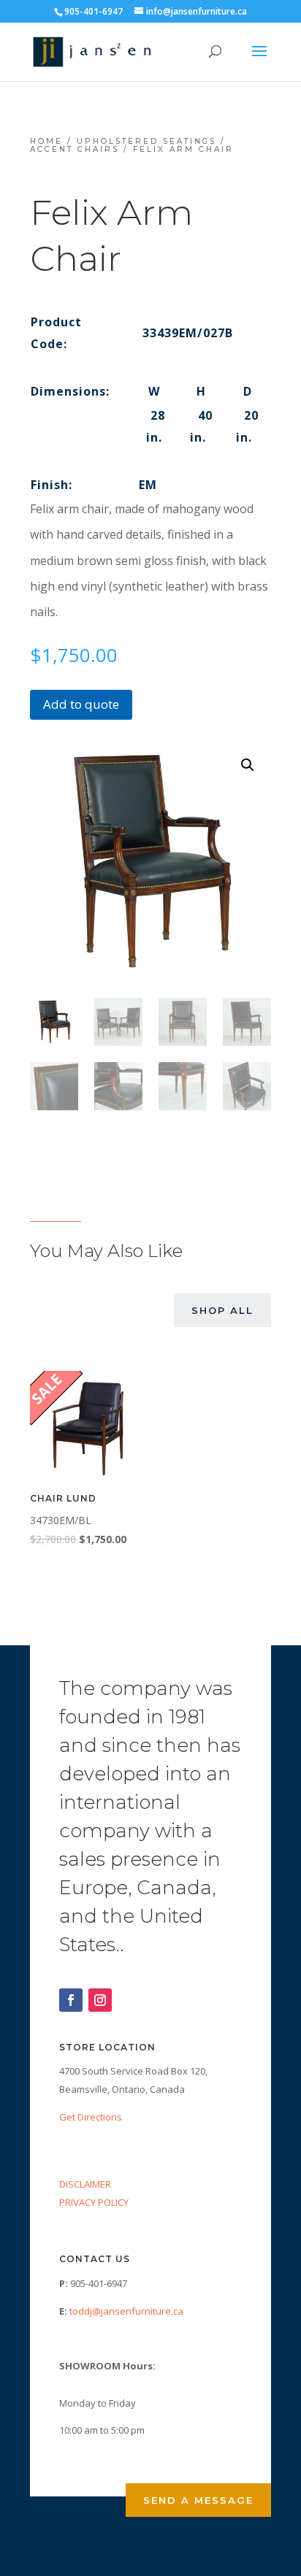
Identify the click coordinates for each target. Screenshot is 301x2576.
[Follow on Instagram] (100, 2000)
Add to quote (81, 704)
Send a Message (198, 2500)
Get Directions (91, 2117)
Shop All (222, 1310)
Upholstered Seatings (146, 141)
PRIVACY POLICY (94, 2202)
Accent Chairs (75, 149)
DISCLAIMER (85, 2184)
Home (46, 141)
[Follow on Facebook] (71, 2000)
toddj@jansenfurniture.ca (126, 2311)
